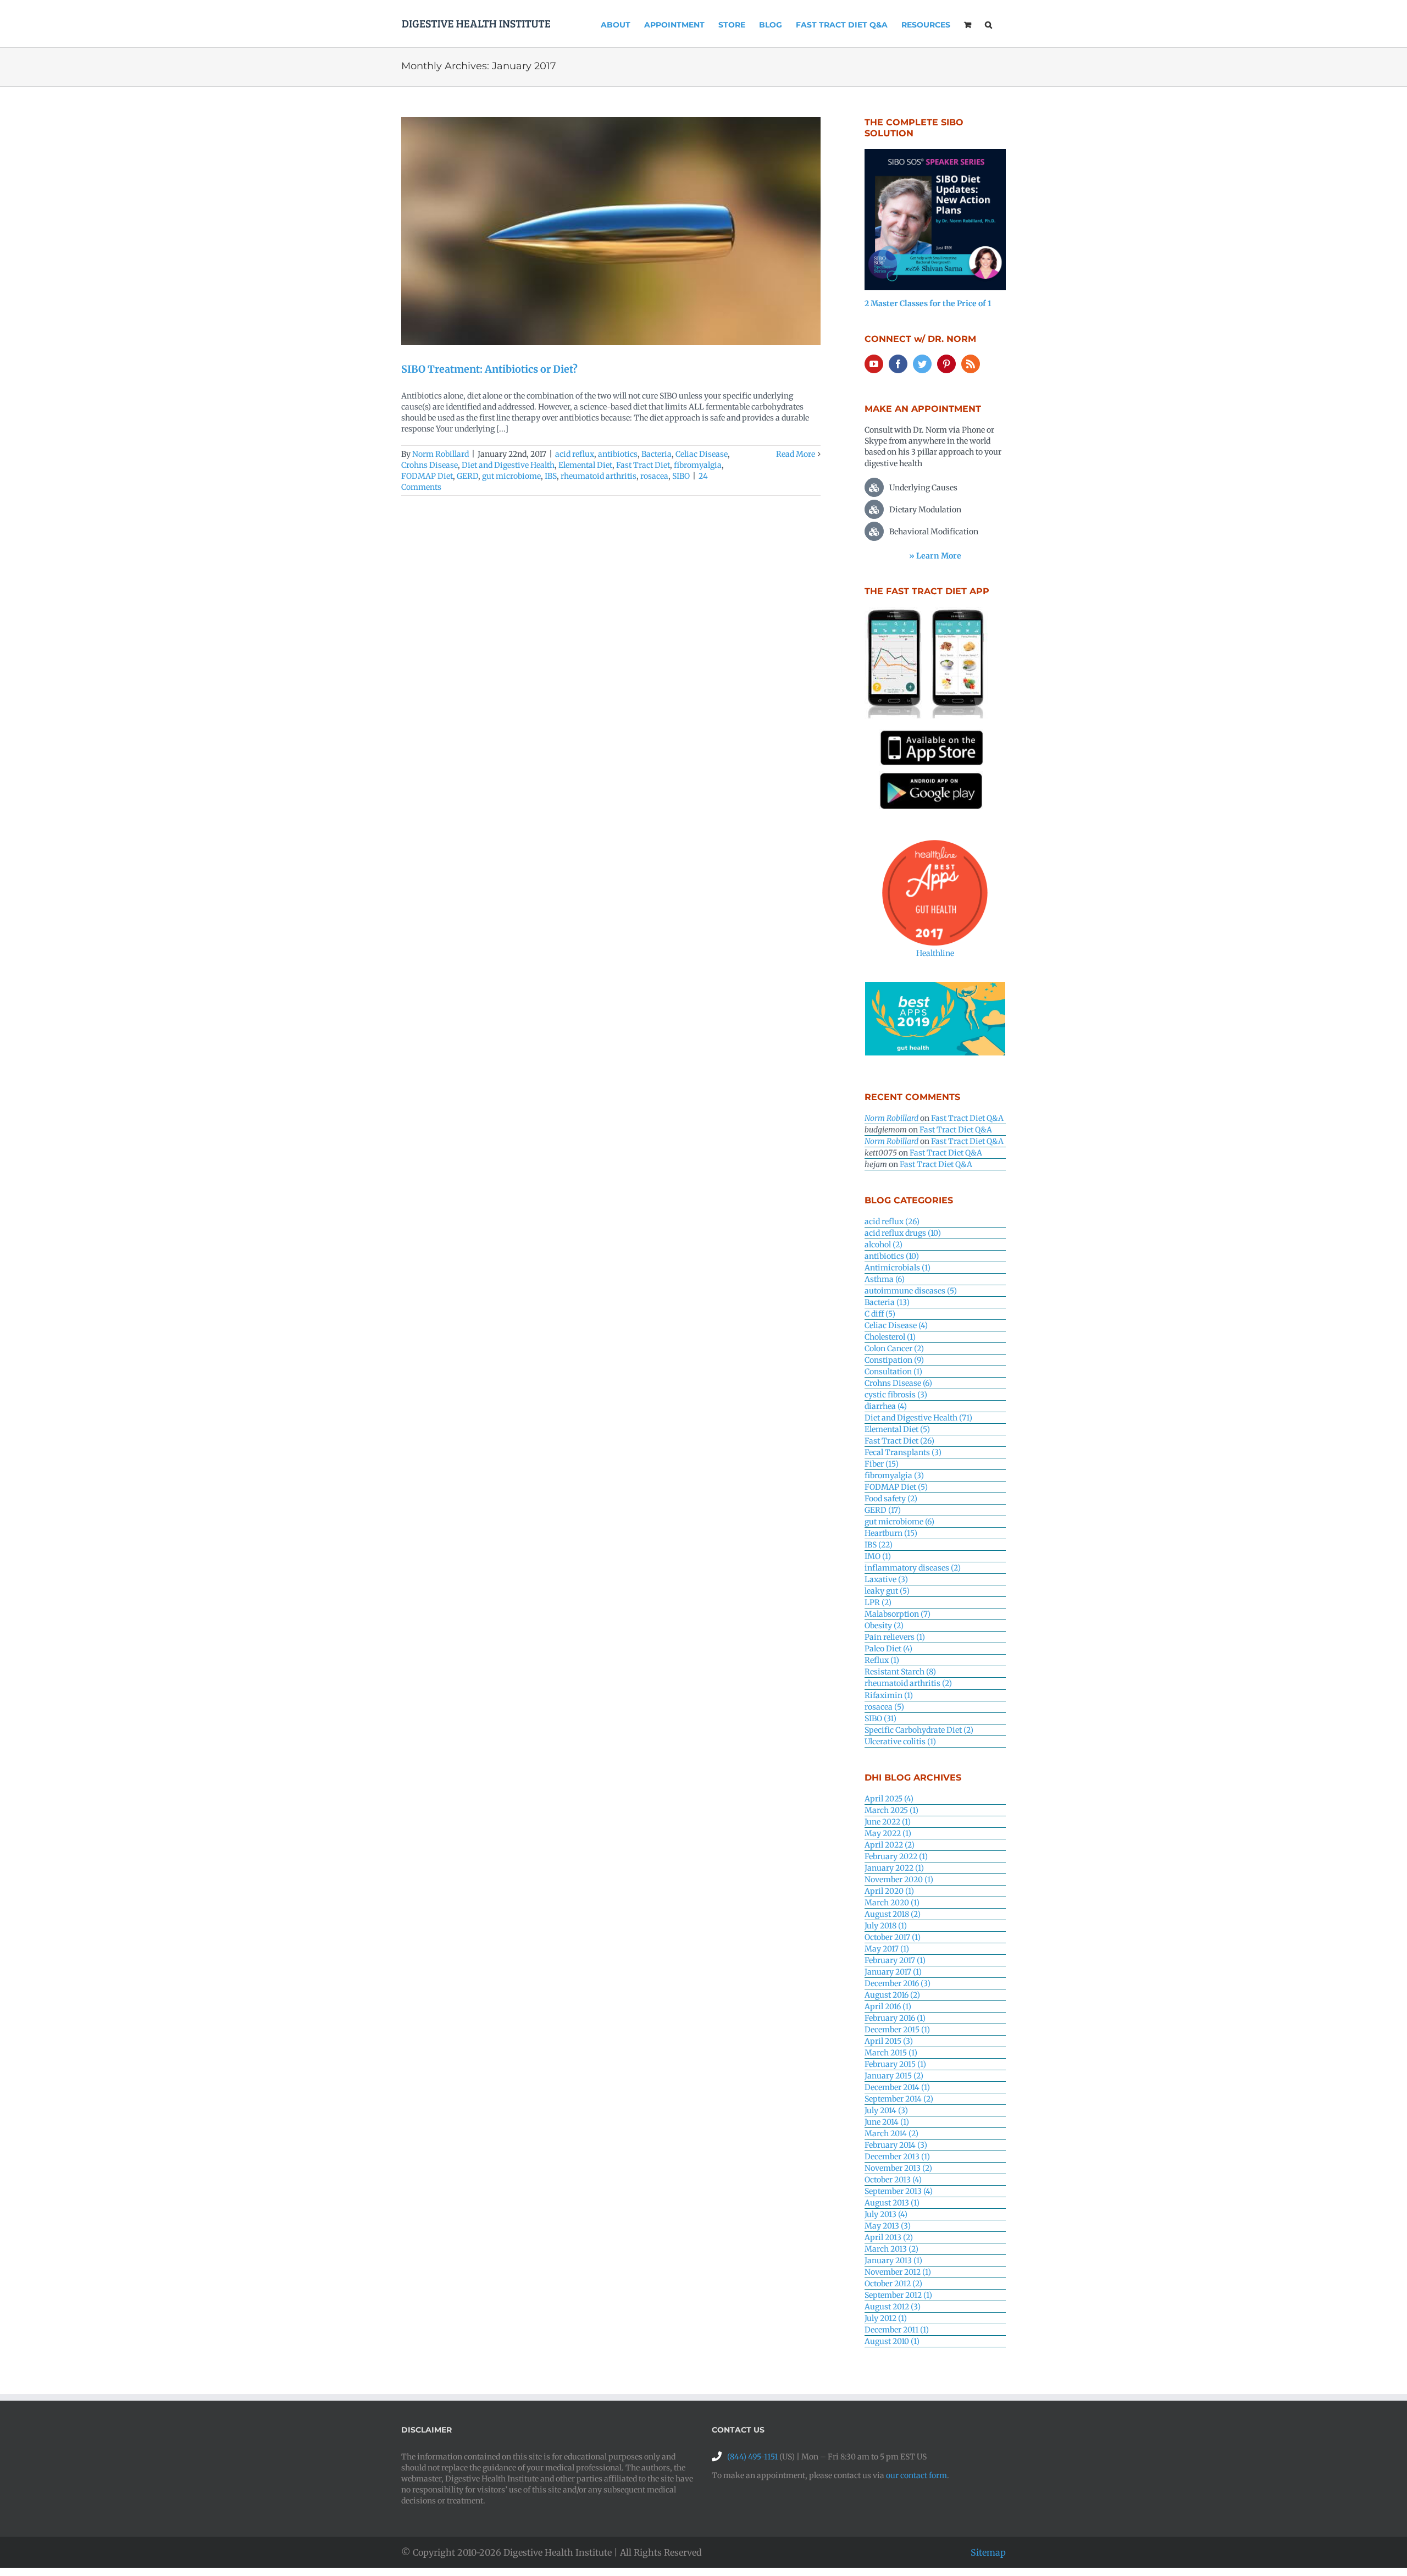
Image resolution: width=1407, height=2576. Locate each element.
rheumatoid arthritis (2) (908, 1683)
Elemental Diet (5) (897, 1429)
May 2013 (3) (888, 2226)
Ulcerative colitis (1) (900, 1742)
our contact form (916, 2475)
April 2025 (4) (889, 1799)
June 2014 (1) (887, 2122)
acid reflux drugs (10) (903, 1233)
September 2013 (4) (899, 2191)
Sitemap (988, 2552)
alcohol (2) (883, 1245)
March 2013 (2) (891, 2249)
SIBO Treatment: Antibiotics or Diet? (489, 369)
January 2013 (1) (893, 2260)
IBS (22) (879, 1545)
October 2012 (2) (893, 2284)
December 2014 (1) (897, 2087)
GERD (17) (883, 1510)
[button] (988, 24)
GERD (467, 476)
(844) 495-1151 (752, 2457)
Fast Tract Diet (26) (899, 1441)
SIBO (681, 476)
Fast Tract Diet (643, 465)
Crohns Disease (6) (898, 1383)
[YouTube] (874, 364)
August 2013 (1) (892, 2203)
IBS (551, 476)
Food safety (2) (891, 1499)
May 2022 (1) (888, 1833)
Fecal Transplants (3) (903, 1452)
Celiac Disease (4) (896, 1325)
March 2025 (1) (891, 1810)
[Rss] (971, 364)
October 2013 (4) (893, 2180)
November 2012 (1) (898, 2272)
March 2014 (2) (891, 2133)
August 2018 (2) (893, 1914)
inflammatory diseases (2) (913, 1568)
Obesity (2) (884, 1626)
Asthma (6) (885, 1279)
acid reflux (575, 454)
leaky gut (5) (887, 1591)
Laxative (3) (886, 1579)
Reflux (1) (882, 1660)
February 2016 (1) (895, 2018)
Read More (796, 454)
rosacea (654, 476)
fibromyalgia (698, 465)
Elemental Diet (585, 465)
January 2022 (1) (894, 1868)
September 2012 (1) (898, 2295)
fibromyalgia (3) (894, 1475)
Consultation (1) (893, 1372)
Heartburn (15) (891, 1533)
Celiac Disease (702, 454)
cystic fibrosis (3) (896, 1395)
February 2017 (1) (895, 1960)
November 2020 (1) (899, 1880)
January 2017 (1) (893, 1972)
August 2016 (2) (892, 1995)
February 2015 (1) (895, 2064)
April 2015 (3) (889, 2041)
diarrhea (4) (886, 1406)
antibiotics (618, 454)
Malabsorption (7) (898, 1614)
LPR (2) (878, 1602)
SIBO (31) (880, 1718)
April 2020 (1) (889, 1891)
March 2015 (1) (891, 2053)
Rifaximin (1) (889, 1695)
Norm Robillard (441, 454)
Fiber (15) (882, 1464)
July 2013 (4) (886, 2214)
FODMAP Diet (427, 476)
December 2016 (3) (898, 1983)
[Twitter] (922, 364)
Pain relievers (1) (895, 1637)
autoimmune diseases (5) (911, 1291)
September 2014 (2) (899, 2099)
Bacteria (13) (887, 1302)
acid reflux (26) (892, 1221)
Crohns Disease (430, 465)
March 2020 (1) (892, 1903)
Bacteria (657, 454)
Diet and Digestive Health (508, 465)
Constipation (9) (894, 1360)
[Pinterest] (946, 364)
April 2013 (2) (889, 2237)
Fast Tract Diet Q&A (967, 1118)
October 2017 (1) (893, 1937)
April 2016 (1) (888, 2006)
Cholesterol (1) (890, 1337)
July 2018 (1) (886, 1926)
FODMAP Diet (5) (896, 1487)
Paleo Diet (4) (888, 1649)
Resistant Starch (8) (900, 1672)
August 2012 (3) (893, 2307)
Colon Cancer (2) (894, 1348)
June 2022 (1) (888, 1822)
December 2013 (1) (897, 2157)
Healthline (935, 953)
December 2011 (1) (897, 2330)
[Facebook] (898, 364)
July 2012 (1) (886, 2318)
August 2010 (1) (892, 2341)
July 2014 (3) (886, 2110)
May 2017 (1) (887, 1949)
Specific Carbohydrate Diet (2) (919, 1730)
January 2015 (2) (894, 2076)
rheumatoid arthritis (599, 476)
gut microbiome (511, 476)
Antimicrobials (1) (898, 1268)
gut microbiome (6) (899, 1522)
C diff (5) (880, 1314)
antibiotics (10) (892, 1256)
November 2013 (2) (898, 2168)
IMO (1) (878, 1556)
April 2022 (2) (890, 1845)
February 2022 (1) (896, 1856)
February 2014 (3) (896, 2145)
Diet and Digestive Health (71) (918, 1418)
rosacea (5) (884, 1707)
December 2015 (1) (897, 2030)
